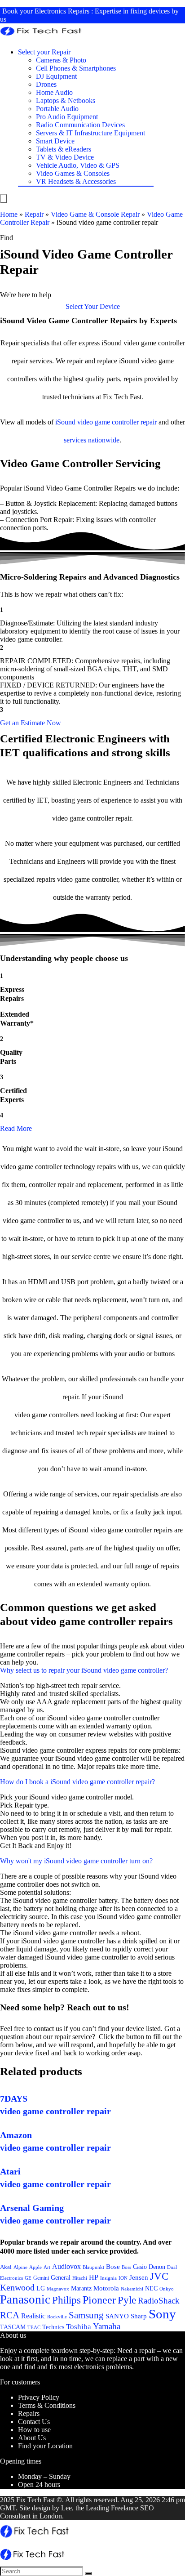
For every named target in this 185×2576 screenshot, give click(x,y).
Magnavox (58, 2289)
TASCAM (13, 2327)
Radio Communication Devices (80, 125)
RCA (10, 2315)
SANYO (117, 2316)
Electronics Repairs (62, 11)
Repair (34, 214)
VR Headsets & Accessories (76, 181)
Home (9, 214)
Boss (126, 2267)
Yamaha (107, 2326)
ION (123, 2278)
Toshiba (79, 2327)
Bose (113, 2267)
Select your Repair (44, 52)
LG (41, 2288)
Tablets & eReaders (64, 149)
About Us (32, 2438)
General (61, 2277)
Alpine (20, 2267)
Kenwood (17, 2287)
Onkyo (167, 2289)
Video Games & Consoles (73, 173)
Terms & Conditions (47, 2405)
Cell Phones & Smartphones (76, 68)
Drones (46, 84)
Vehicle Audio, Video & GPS (78, 165)
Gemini (41, 2278)
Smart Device (55, 141)
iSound (65, 422)
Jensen (139, 2277)
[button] (93, 306)
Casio (140, 2267)
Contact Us (34, 2422)
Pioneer (99, 2300)
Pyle (127, 2300)
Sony (162, 2314)
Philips (66, 2300)
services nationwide (92, 440)
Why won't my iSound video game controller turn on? (76, 1861)
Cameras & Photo (61, 60)
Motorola (106, 2288)
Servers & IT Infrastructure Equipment (90, 133)
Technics (53, 2327)
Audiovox (66, 2266)
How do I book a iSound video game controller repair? (77, 1782)
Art (47, 2267)
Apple (35, 2267)
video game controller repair (117, 422)
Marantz (81, 2288)
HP (94, 2277)
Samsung (86, 2315)
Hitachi (80, 2278)
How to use (34, 2430)
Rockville (57, 2317)
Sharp (139, 2316)
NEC (151, 2288)
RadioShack (159, 2301)
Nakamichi (132, 2289)
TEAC (34, 2327)
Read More (16, 1128)
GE (28, 2278)
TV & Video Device (65, 157)
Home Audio (54, 92)
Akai (6, 2267)
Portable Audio (57, 109)
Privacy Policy (39, 2397)
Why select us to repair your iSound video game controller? (84, 1670)
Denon (157, 2267)
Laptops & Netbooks (66, 100)
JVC (159, 2276)
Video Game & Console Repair (95, 214)
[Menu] (4, 199)
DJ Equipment (56, 76)
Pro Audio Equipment (67, 117)
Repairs (29, 2413)
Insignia (108, 2278)
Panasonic (25, 2299)
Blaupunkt (93, 2267)
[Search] (88, 2573)
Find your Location (45, 2446)
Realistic (33, 2316)
